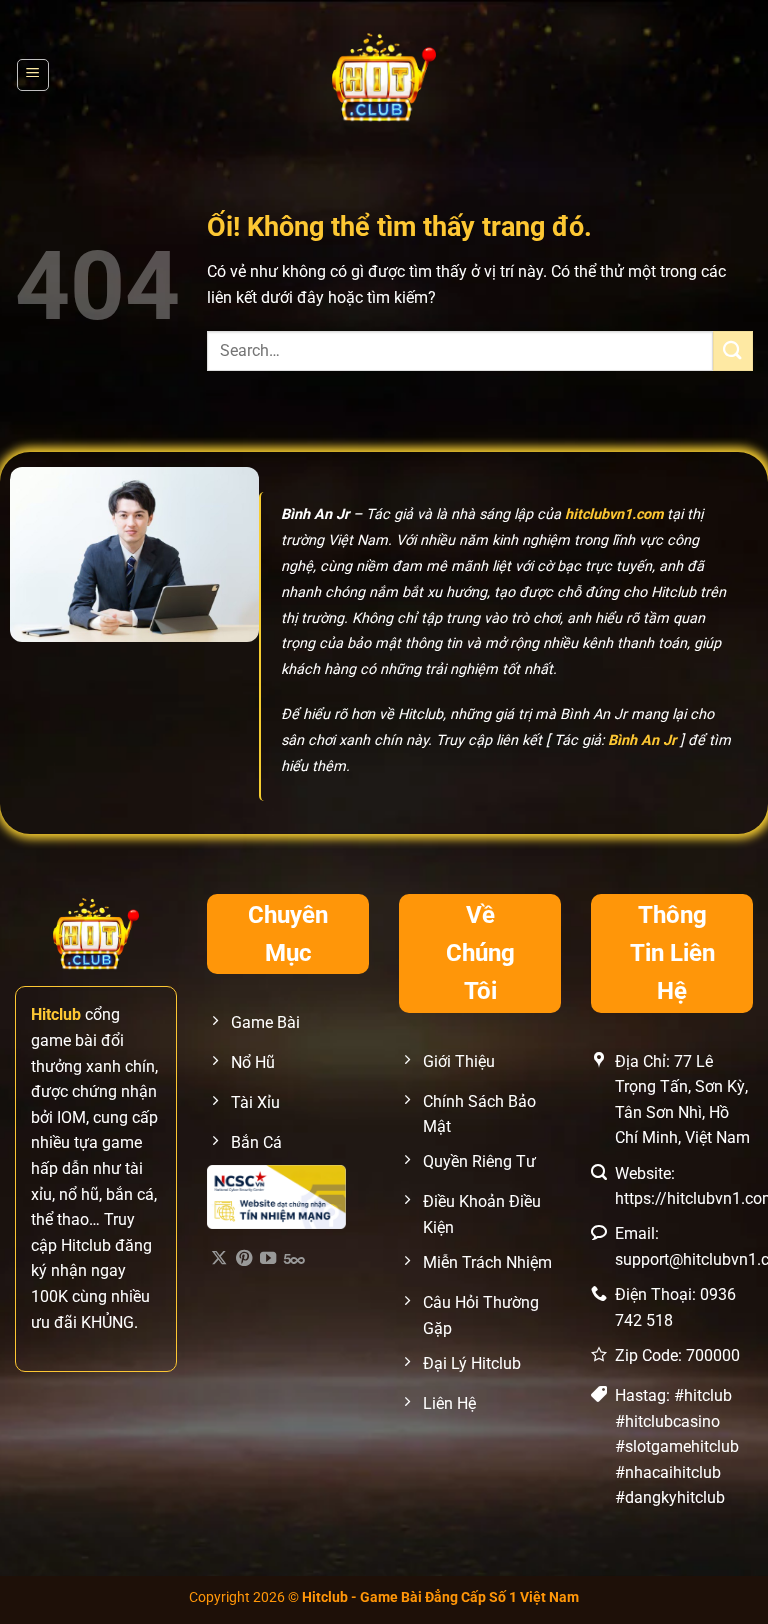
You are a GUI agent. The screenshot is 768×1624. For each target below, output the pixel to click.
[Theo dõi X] (219, 1259)
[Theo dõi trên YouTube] (268, 1259)
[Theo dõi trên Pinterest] (244, 1259)
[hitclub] (384, 75)
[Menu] (33, 75)
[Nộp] (733, 350)
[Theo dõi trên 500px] (294, 1259)
